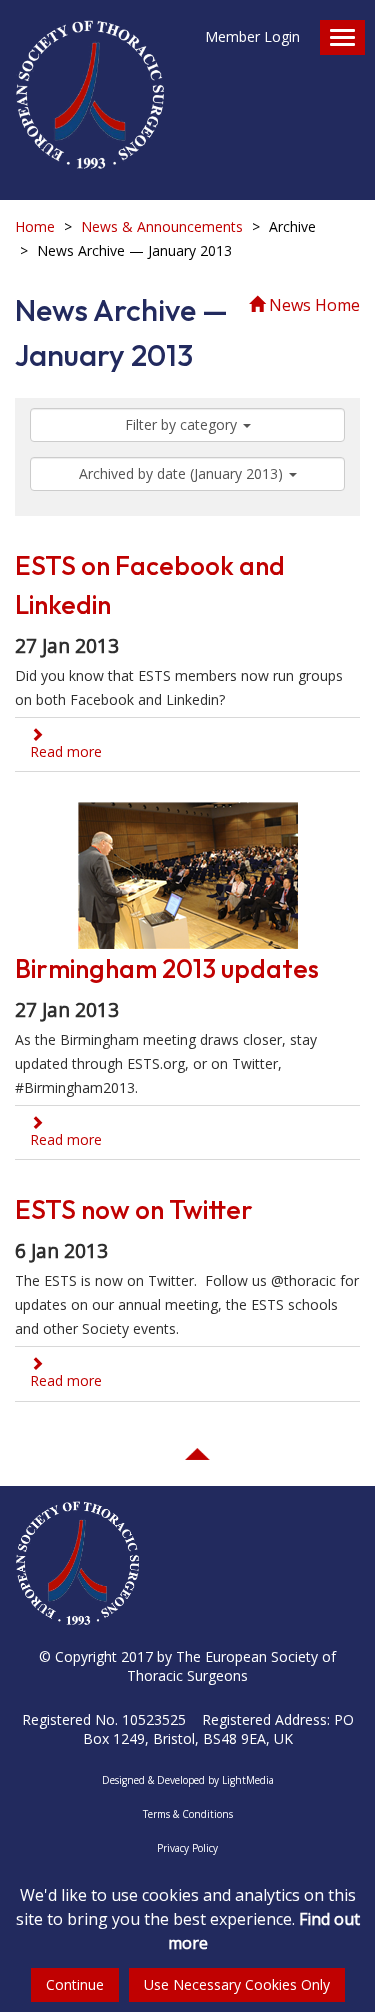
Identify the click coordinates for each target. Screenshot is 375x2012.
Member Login (252, 36)
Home (35, 226)
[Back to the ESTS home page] (77, 1536)
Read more (66, 751)
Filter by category (183, 424)
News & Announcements (162, 226)
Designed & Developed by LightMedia (188, 1780)
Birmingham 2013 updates (167, 968)
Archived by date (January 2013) (183, 473)
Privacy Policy (187, 1848)
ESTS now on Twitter (134, 1209)
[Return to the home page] (90, 85)
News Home (312, 305)
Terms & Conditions (188, 1814)
